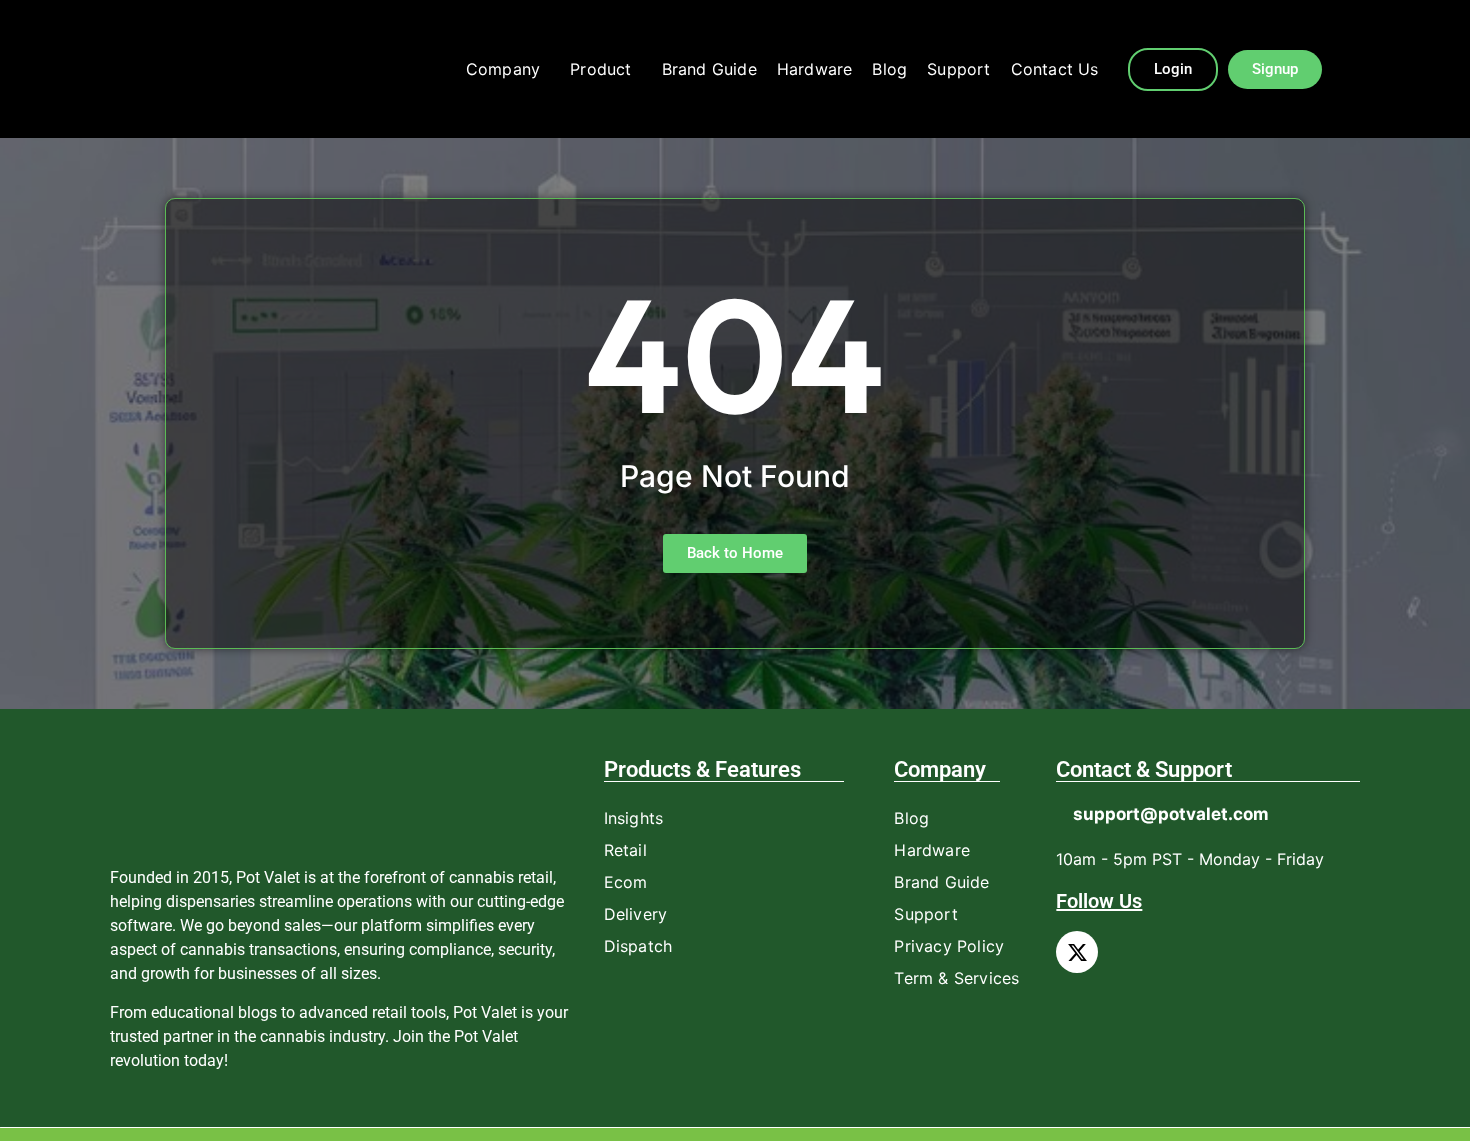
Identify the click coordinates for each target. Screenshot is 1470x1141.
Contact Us (1055, 69)
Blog (889, 69)
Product (600, 69)
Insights (634, 818)
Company (503, 69)
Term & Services (956, 978)
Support (958, 69)
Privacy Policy (949, 946)
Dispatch (638, 946)
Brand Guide (709, 69)
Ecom (626, 882)
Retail (625, 850)
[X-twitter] (1077, 952)
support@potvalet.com (1171, 814)
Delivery (636, 914)
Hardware (815, 69)
